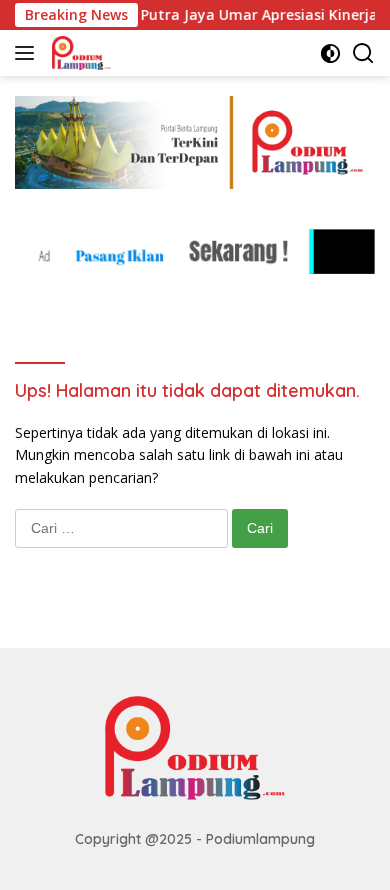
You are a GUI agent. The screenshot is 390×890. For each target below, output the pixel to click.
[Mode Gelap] (330, 53)
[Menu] (28, 53)
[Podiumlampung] (79, 53)
